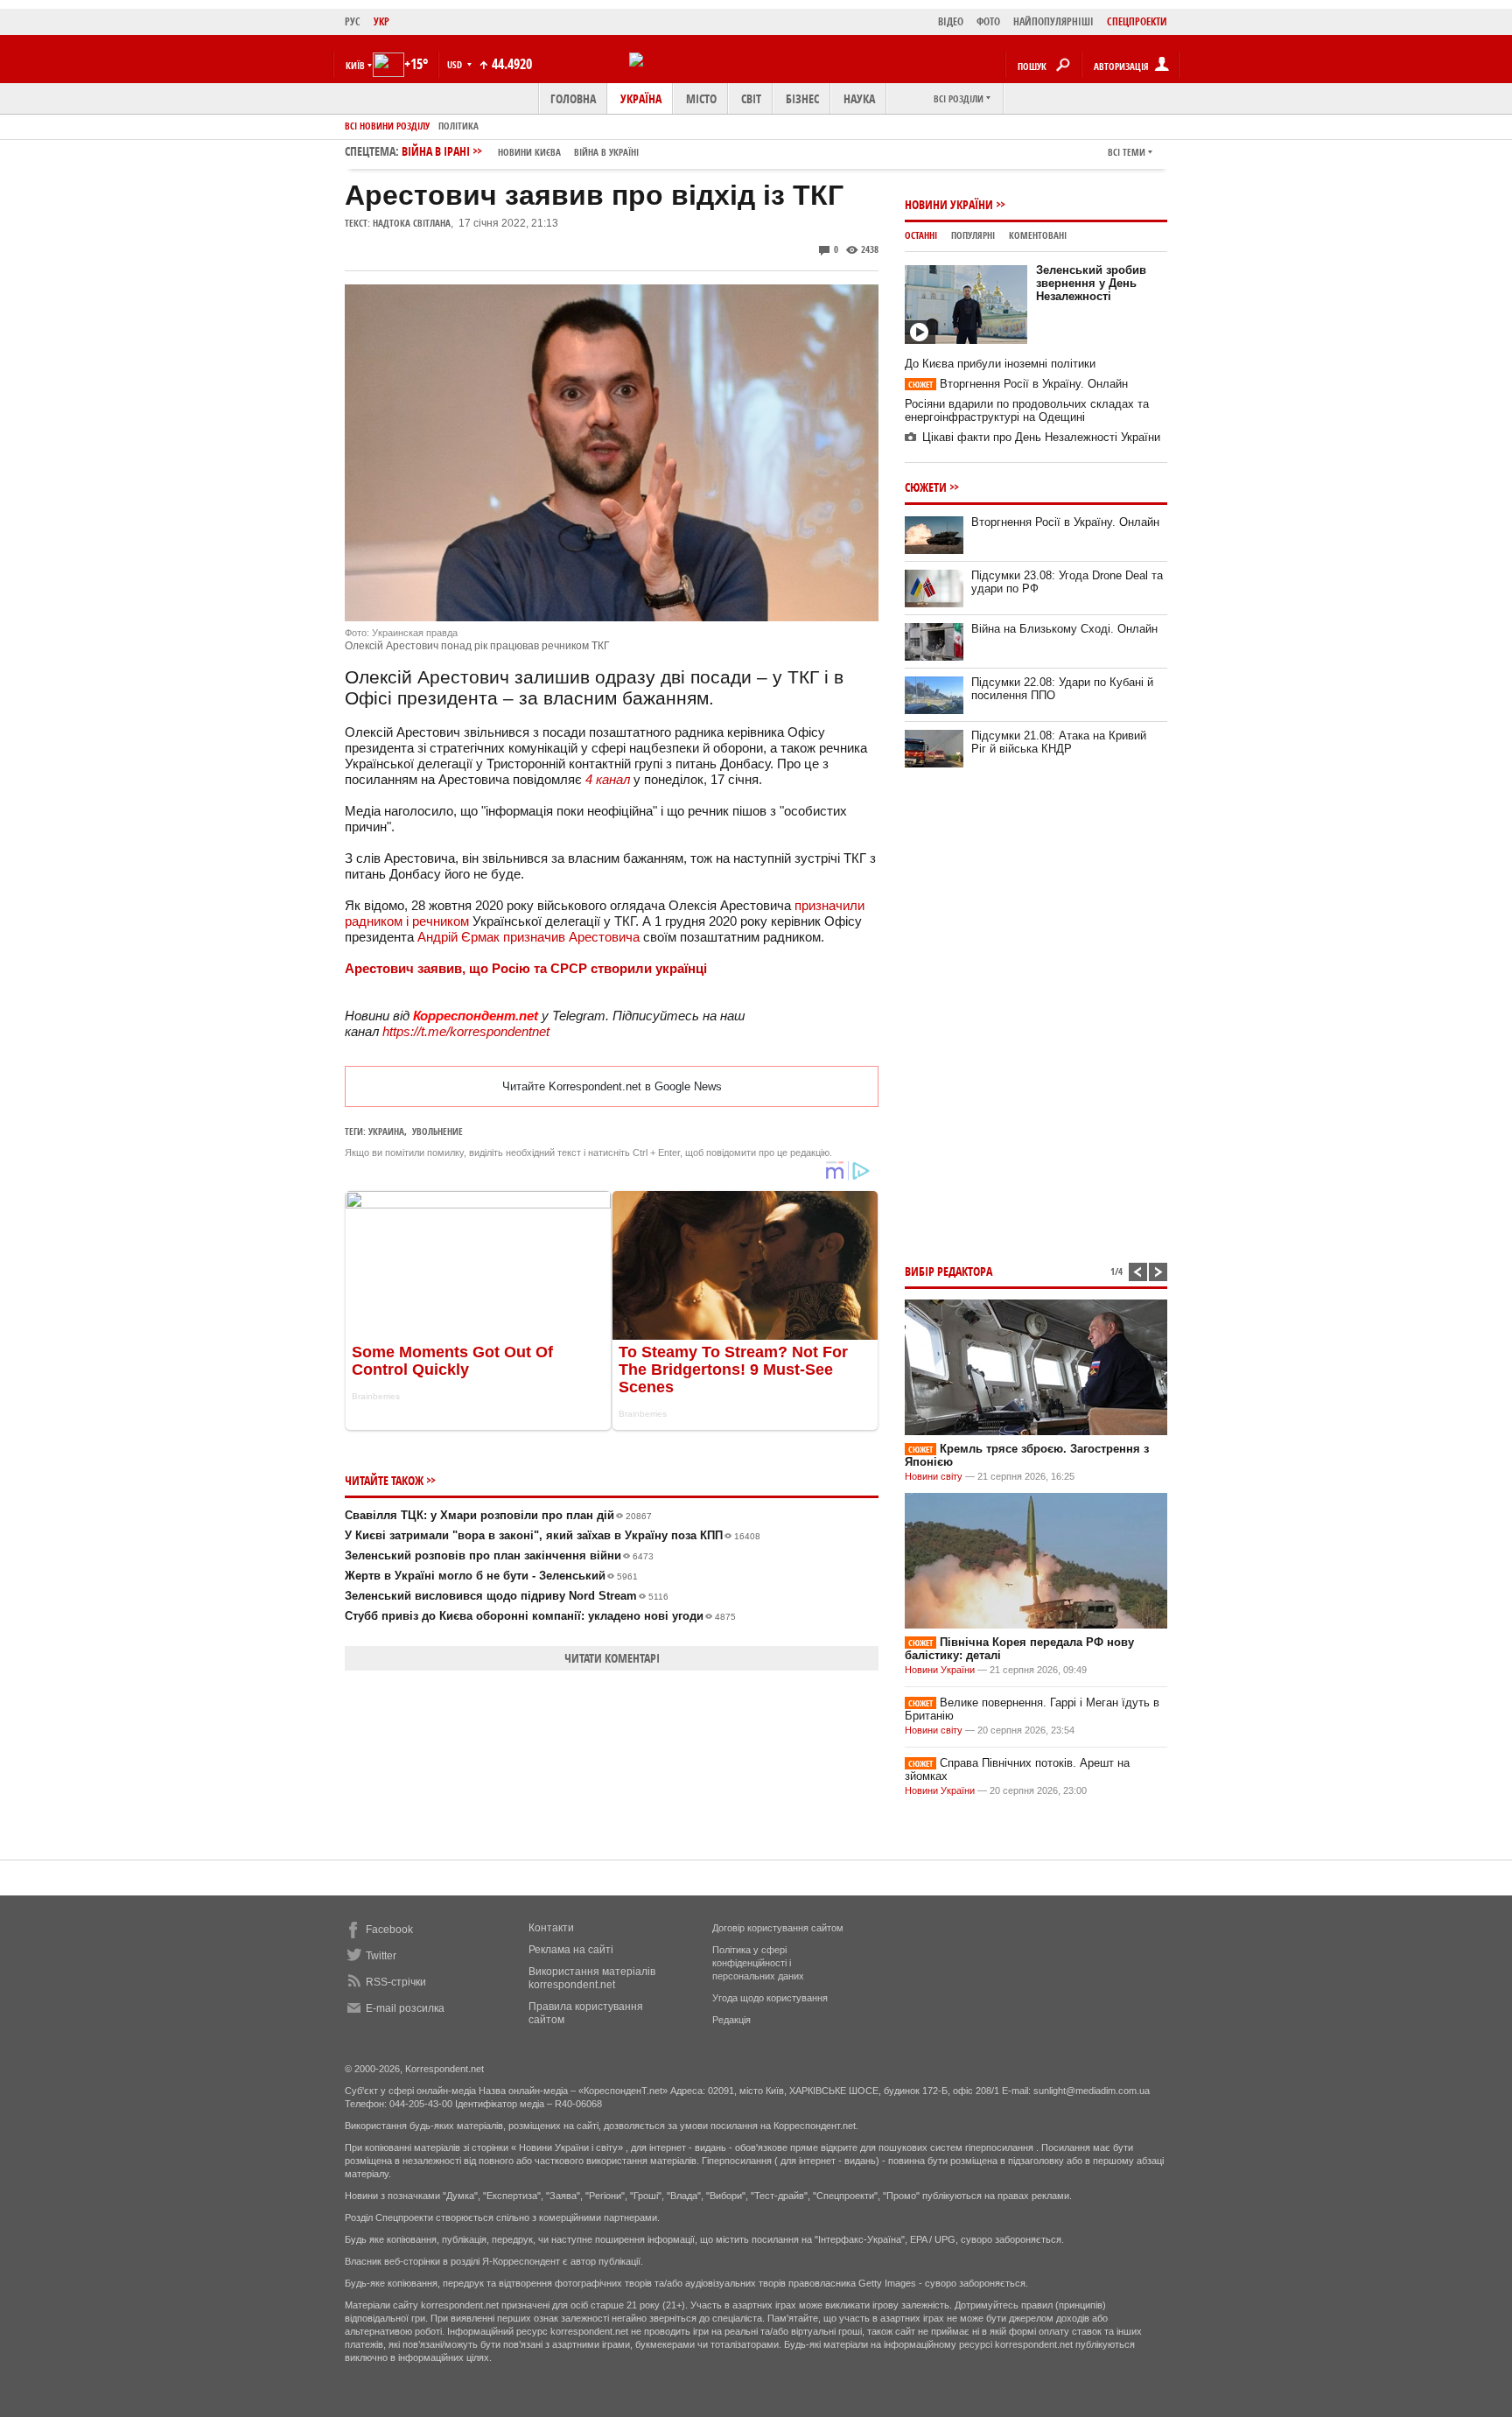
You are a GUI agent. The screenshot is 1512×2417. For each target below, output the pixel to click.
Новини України (949, 204)
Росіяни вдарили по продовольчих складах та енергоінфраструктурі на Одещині (1027, 410)
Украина (386, 1131)
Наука (859, 98)
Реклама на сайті (571, 1950)
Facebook (389, 1930)
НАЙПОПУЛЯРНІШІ (1053, 21)
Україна (641, 98)
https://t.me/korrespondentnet (466, 1031)
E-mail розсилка (405, 2008)
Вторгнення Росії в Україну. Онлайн (1018, 384)
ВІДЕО (951, 21)
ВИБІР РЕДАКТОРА (948, 1271)
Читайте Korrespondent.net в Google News (612, 1086)
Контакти (551, 1928)
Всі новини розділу (387, 126)
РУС (353, 21)
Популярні (973, 235)
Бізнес (802, 98)
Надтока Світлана (412, 223)
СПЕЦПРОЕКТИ (1137, 21)
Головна (573, 98)
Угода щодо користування (770, 1998)
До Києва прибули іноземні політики (1000, 364)
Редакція (731, 2020)
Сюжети (926, 487)
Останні (921, 235)
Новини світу (934, 1476)
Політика (458, 126)
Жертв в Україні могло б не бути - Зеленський (491, 1576)
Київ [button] (355, 65)
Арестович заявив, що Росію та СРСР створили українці (526, 968)
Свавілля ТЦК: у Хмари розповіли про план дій (498, 1515)
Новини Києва (529, 152)
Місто (701, 98)
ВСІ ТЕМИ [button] (1127, 152)
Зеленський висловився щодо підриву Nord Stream (507, 1596)
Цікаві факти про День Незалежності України (1041, 437)
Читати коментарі (612, 1658)
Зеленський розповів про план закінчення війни (499, 1555)
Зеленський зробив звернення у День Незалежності (1091, 283)
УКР (381, 21)
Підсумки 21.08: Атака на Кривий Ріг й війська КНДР (1059, 742)
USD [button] (456, 64)
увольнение (437, 1131)
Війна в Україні (606, 152)
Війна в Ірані (520, 151)
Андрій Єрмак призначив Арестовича (528, 937)
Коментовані (1038, 235)
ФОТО (988, 21)
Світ (751, 98)
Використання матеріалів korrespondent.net (592, 1978)
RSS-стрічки (396, 1982)
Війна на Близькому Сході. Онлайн (1064, 629)
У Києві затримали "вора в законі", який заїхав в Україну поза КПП (553, 1535)
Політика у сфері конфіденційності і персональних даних (758, 1963)
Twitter (381, 1956)
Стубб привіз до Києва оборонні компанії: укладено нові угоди (540, 1616)
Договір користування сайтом (778, 1928)
